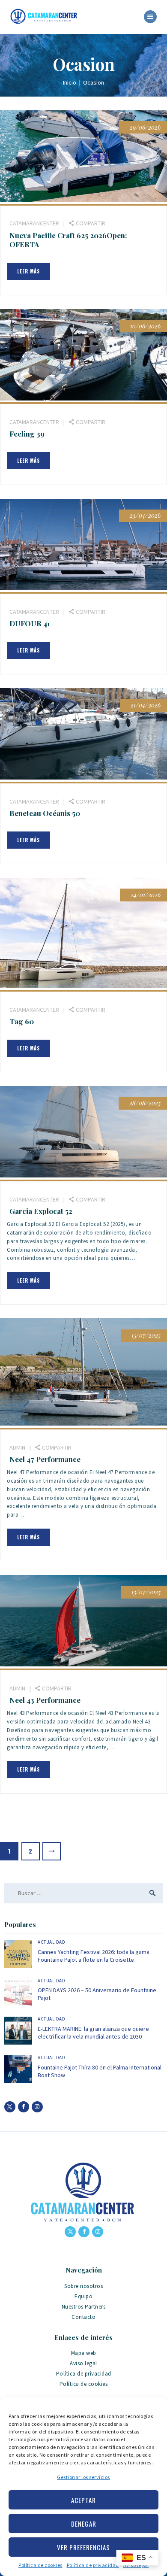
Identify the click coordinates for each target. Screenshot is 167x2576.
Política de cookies (40, 2565)
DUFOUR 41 (30, 624)
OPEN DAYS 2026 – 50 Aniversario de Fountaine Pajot (97, 1994)
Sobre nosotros (83, 2286)
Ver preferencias (83, 2547)
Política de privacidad (93, 2565)
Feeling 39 (27, 434)
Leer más (28, 271)
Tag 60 (22, 1021)
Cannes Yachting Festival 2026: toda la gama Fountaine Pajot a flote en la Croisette (94, 1956)
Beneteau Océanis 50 (45, 813)
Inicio (70, 82)
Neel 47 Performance (45, 1459)
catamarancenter (35, 223)
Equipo (83, 2296)
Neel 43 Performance (45, 1700)
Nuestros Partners (84, 2307)
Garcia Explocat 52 (41, 1211)
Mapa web (84, 2353)
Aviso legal (83, 2363)
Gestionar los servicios (83, 2477)
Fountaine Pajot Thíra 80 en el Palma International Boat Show (100, 2071)
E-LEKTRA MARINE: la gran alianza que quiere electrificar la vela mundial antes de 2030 (93, 2033)
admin (18, 1447)
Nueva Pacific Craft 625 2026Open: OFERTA (68, 240)
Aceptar (83, 2500)
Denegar (84, 2524)
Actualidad (51, 1942)
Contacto (83, 2317)
